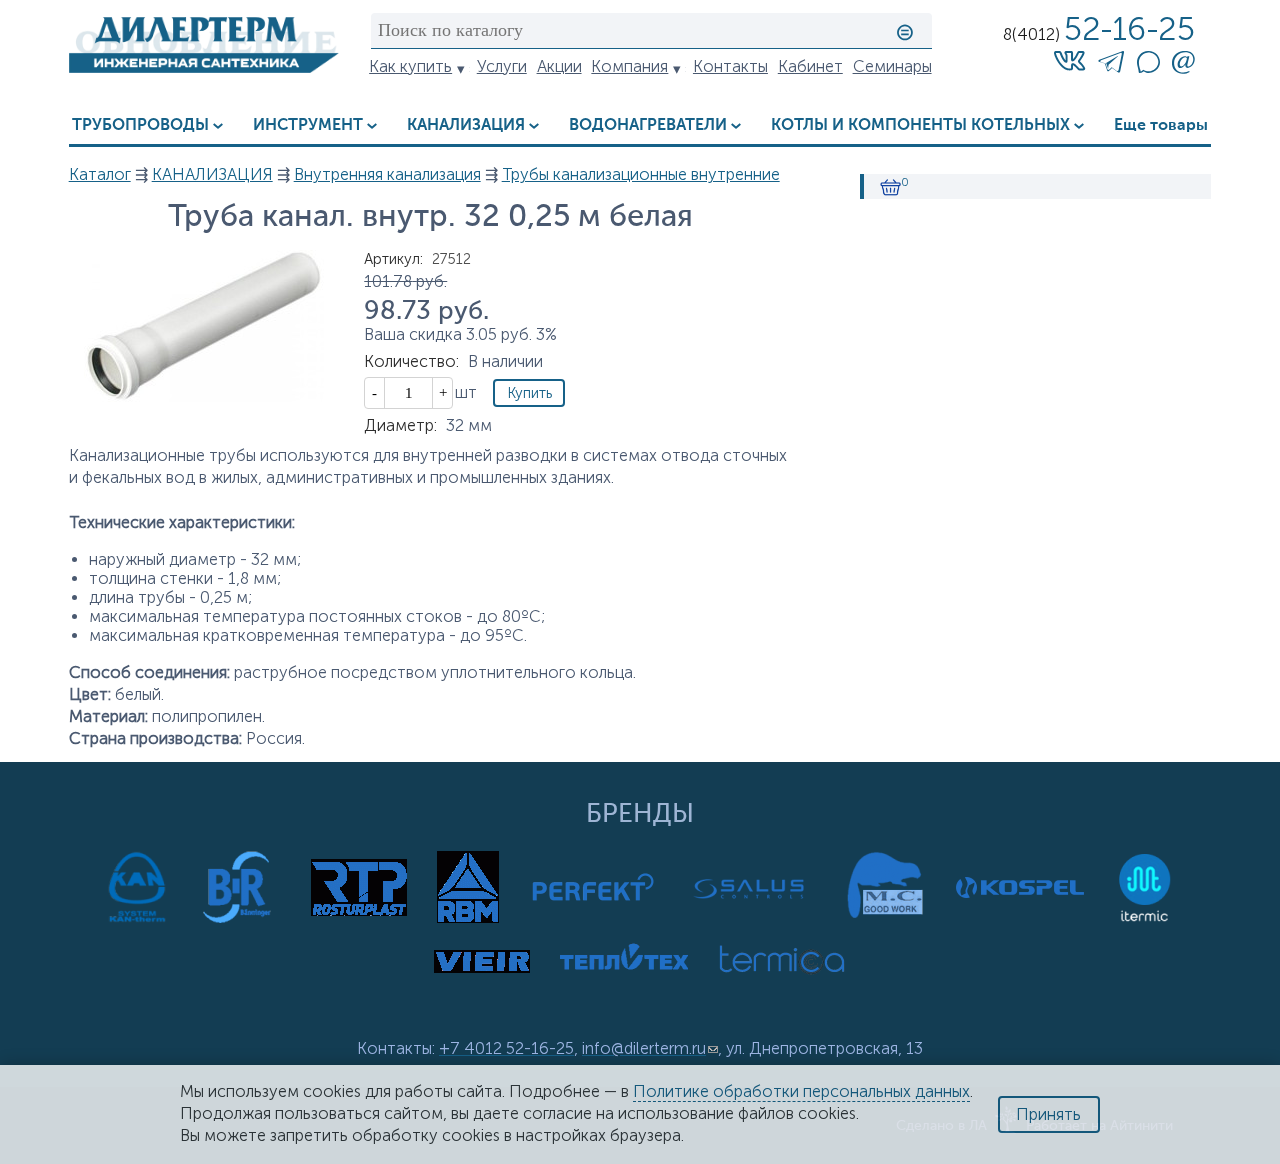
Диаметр (400, 425)
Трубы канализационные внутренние (641, 174)
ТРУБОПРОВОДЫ (140, 125)
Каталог (100, 174)
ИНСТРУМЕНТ (308, 125)
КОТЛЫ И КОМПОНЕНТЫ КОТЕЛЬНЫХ (920, 125)
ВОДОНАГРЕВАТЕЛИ (648, 125)
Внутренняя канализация (387, 174)
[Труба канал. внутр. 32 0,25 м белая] (204, 396)
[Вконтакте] (1069, 60)
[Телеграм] (1111, 65)
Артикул (393, 259)
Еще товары (1161, 125)
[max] (1148, 67)
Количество (411, 361)
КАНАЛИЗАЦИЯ (466, 125)
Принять (1048, 1114)
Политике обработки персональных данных (801, 1091)
